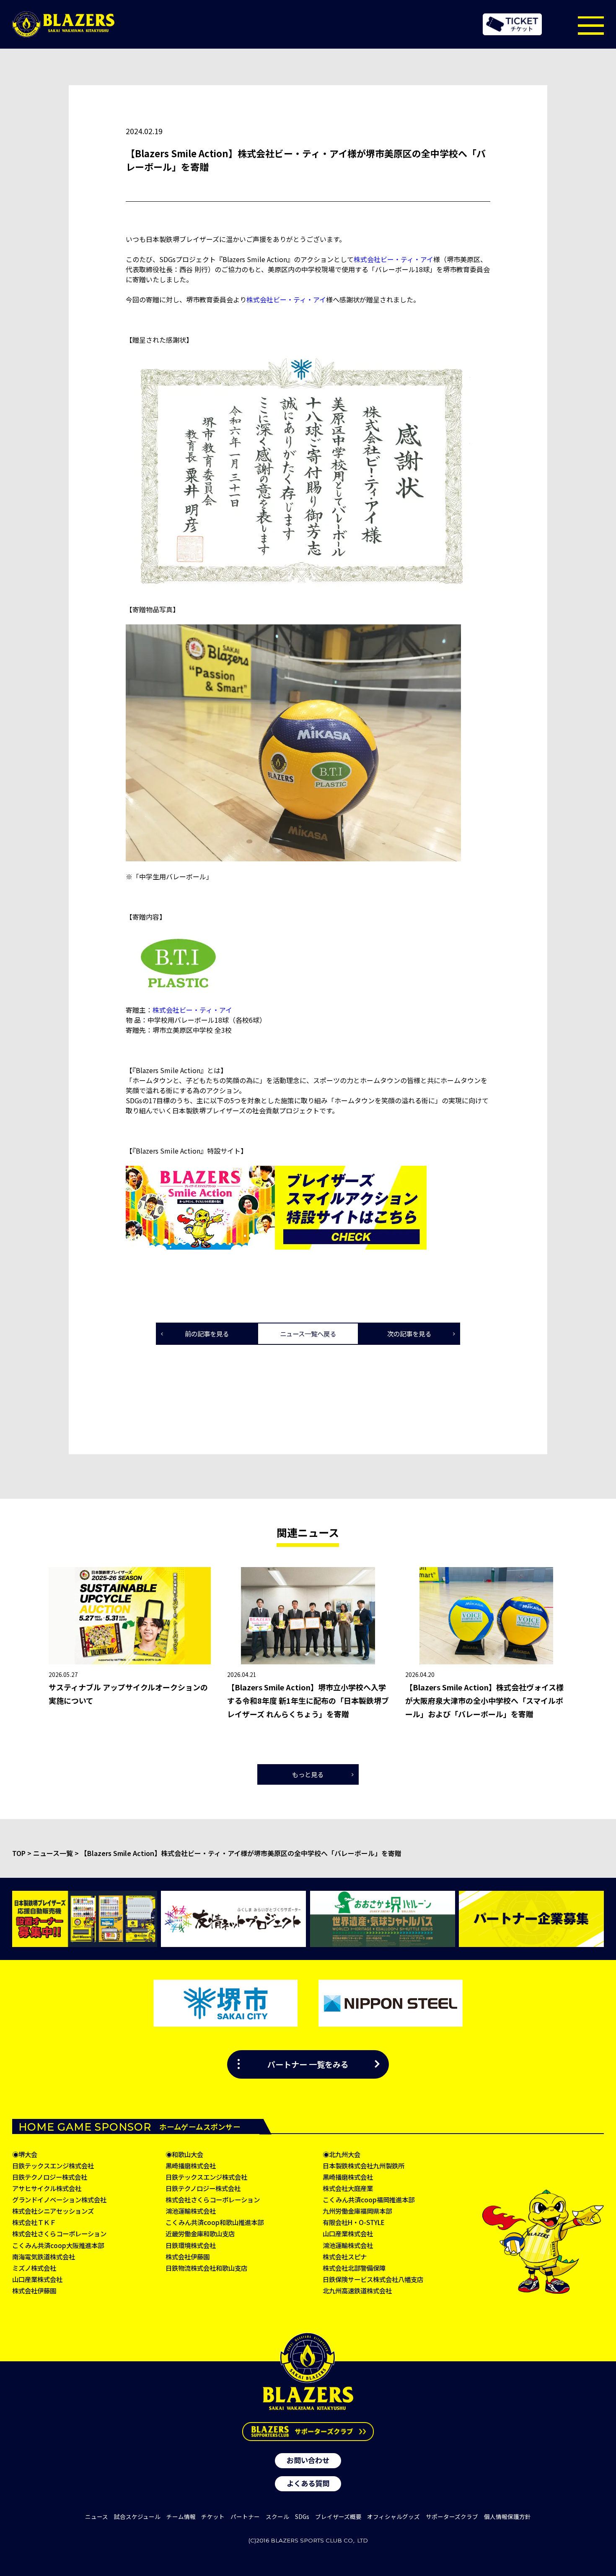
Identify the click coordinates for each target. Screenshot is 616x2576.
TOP (19, 1853)
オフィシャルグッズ (393, 2516)
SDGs (302, 2516)
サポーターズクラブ (452, 2516)
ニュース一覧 (53, 1853)
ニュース (97, 2516)
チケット (213, 2516)
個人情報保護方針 (507, 2516)
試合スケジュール (137, 2516)
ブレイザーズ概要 (338, 2516)
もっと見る (308, 1774)
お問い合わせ (308, 2460)
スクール (277, 2516)
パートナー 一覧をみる (308, 2064)
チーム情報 (181, 2516)
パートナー (245, 2516)
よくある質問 (308, 2483)
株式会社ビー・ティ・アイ (393, 259)
